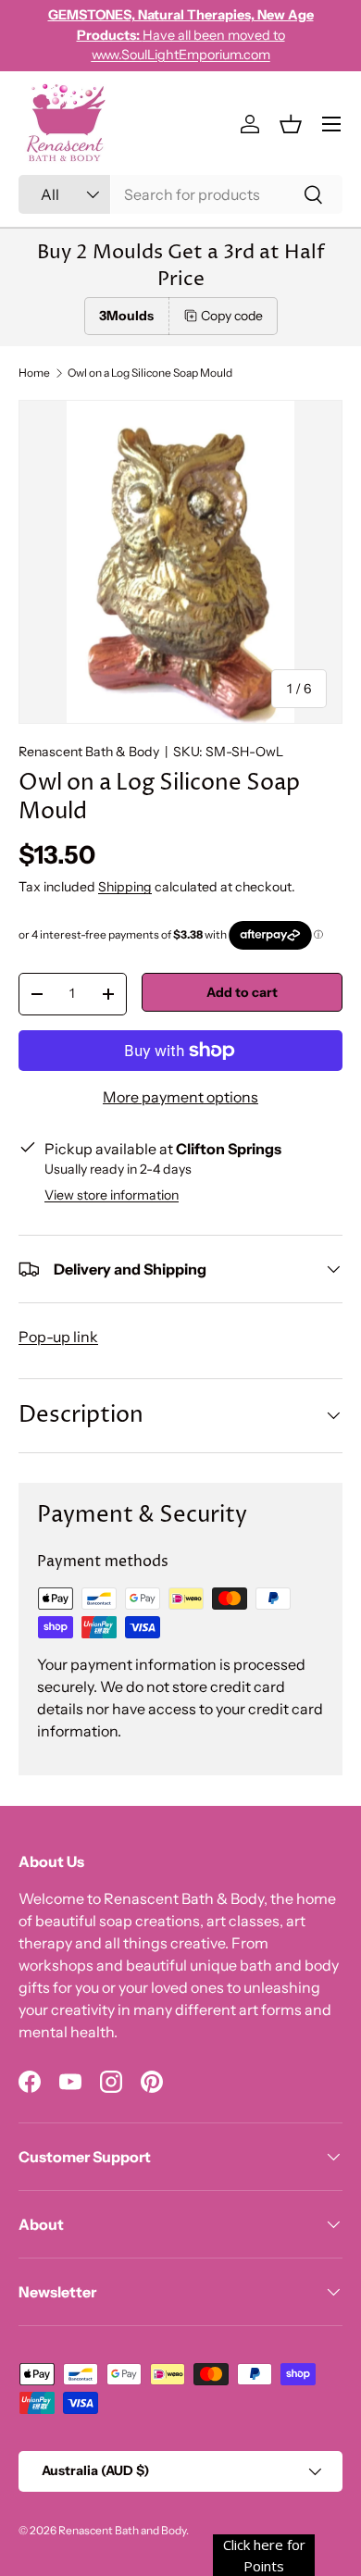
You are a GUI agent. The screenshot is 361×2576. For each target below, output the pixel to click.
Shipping (125, 887)
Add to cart (242, 992)
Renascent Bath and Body (122, 2530)
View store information (112, 1195)
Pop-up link (58, 1337)
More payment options (180, 1097)
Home (34, 373)
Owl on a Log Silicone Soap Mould (150, 373)
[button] (291, 124)
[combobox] (180, 194)
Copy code (232, 316)
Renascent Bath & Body (89, 752)
